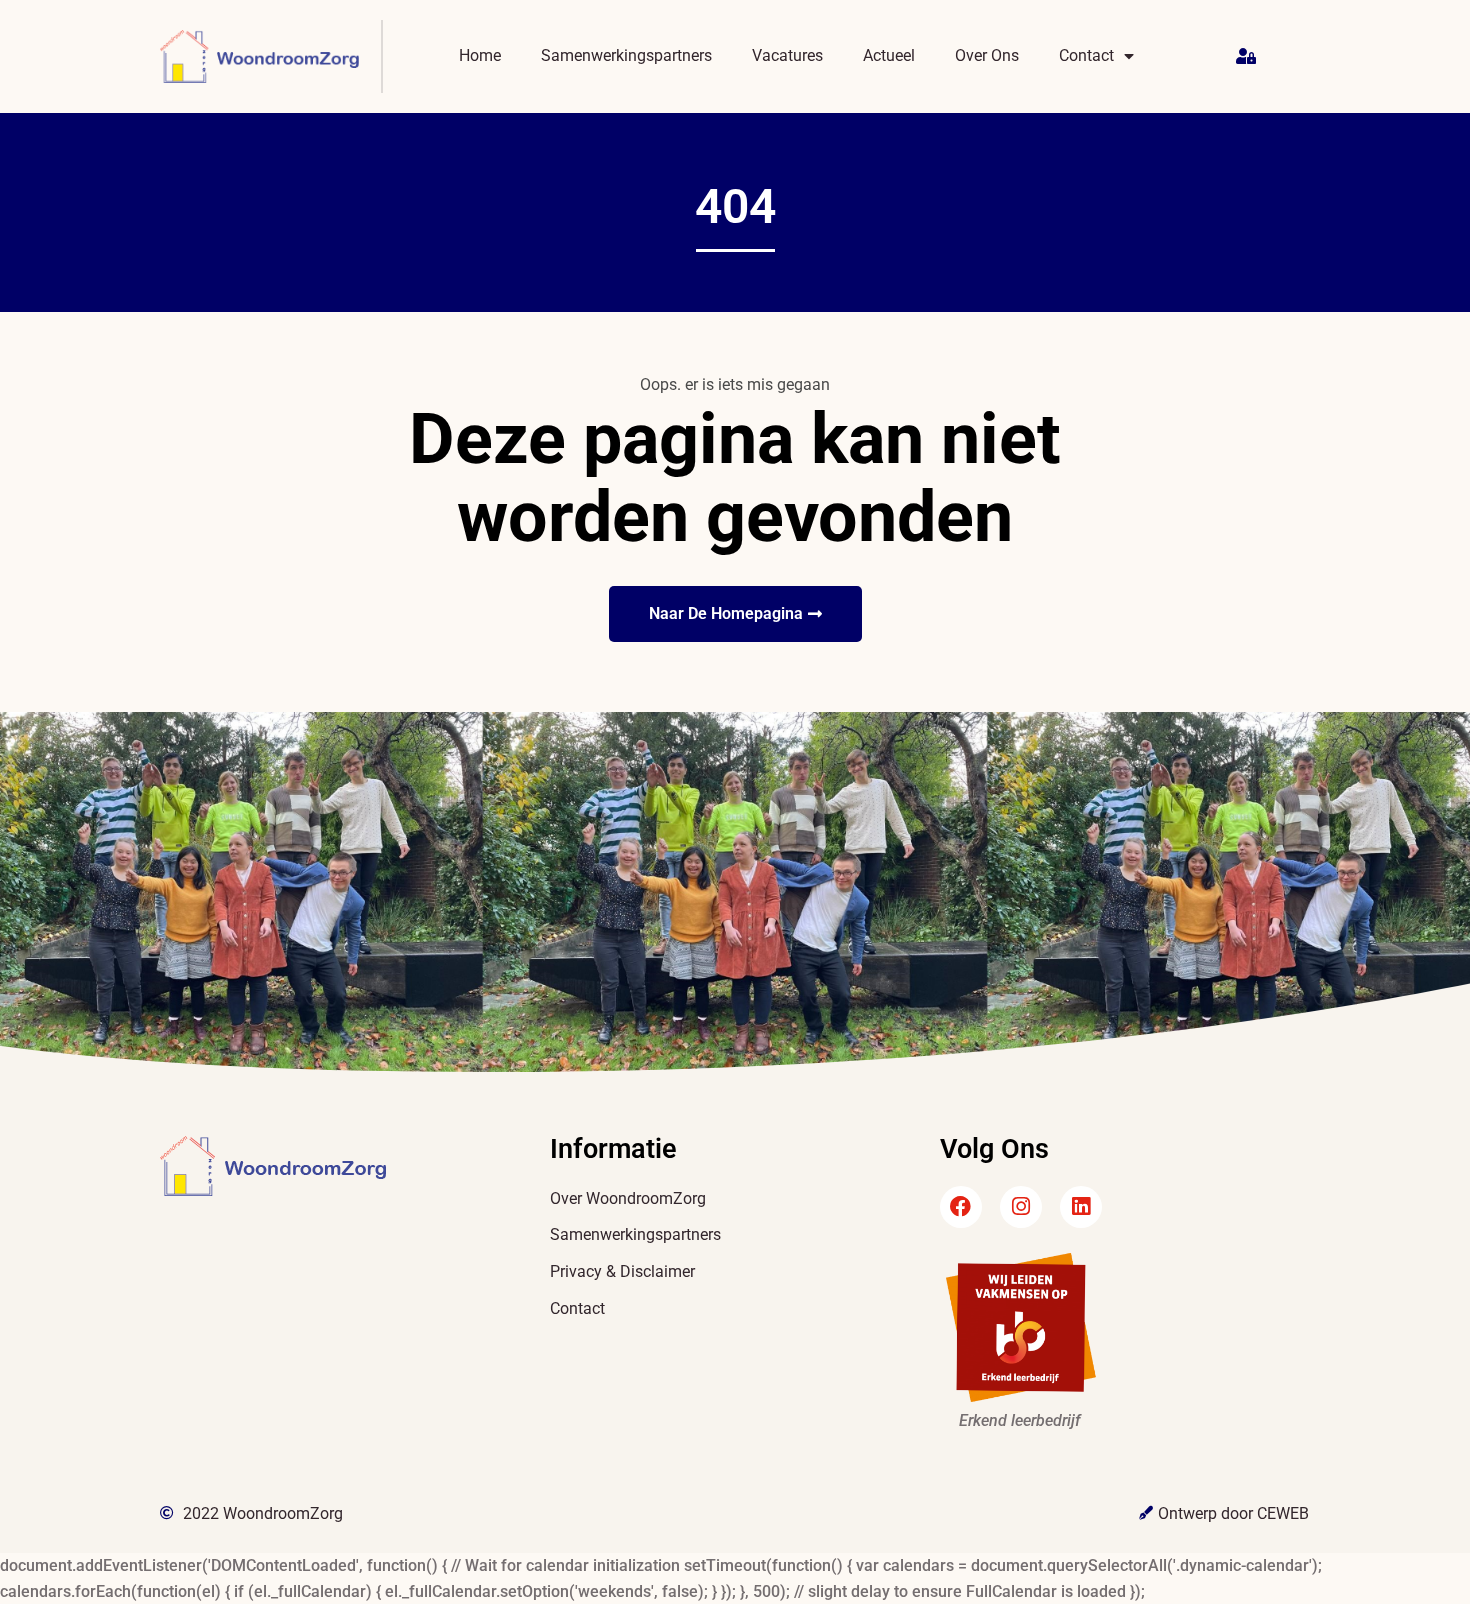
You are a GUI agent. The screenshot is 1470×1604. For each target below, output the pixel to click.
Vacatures (787, 55)
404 (735, 206)
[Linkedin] (1081, 1207)
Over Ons (987, 55)
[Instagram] (1021, 1207)
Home (480, 55)
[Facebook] (961, 1207)
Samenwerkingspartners (626, 55)
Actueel (889, 55)
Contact (1086, 55)
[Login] (1248, 57)
